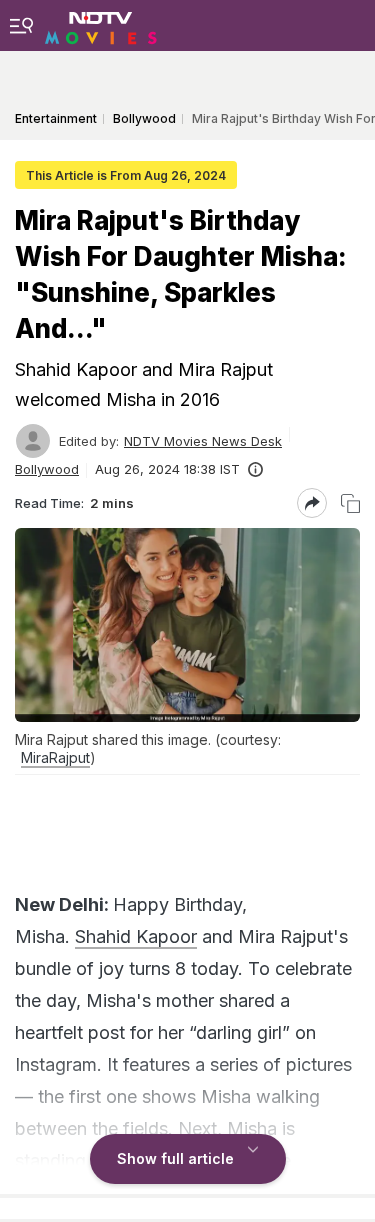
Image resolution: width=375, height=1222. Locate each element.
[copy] (350, 503)
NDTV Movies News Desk (203, 441)
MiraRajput (55, 757)
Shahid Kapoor (136, 936)
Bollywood (47, 469)
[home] (101, 25)
